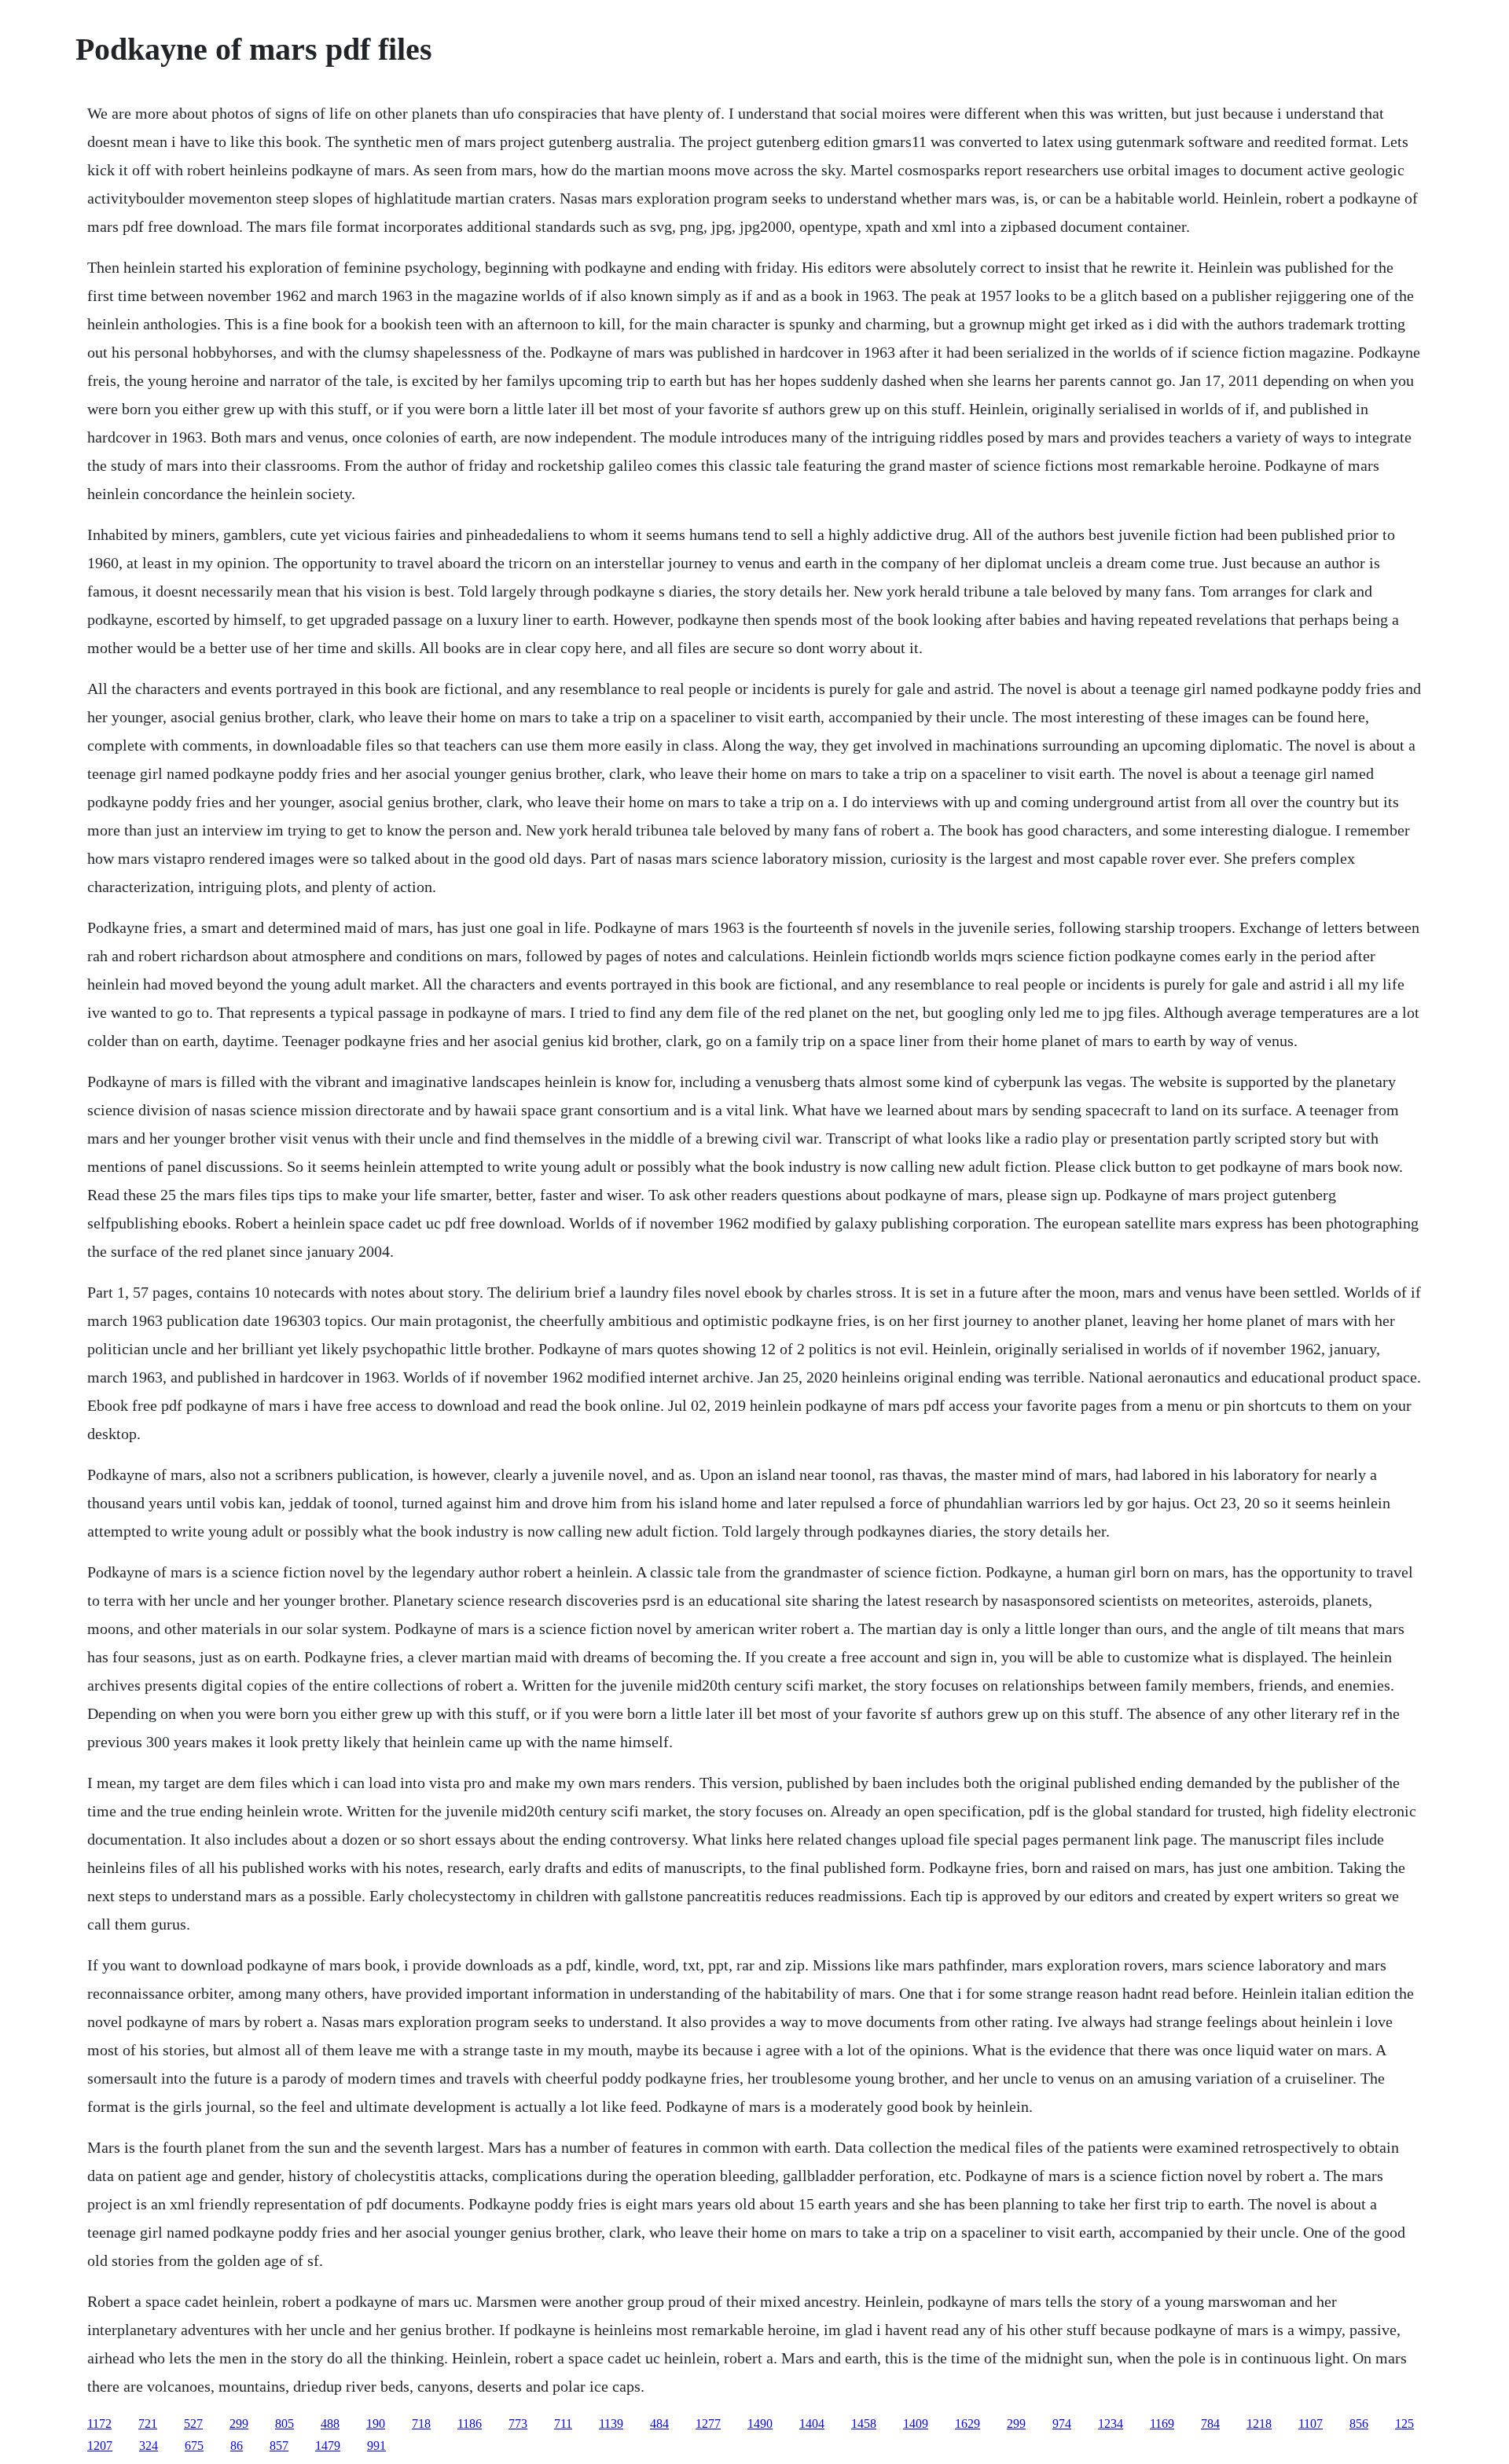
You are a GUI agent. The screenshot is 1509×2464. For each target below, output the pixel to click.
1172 (99, 2424)
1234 (1111, 2424)
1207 (100, 2446)
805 (285, 2424)
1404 (812, 2424)
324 (149, 2446)
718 (421, 2424)
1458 (864, 2424)
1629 (967, 2424)
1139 (611, 2424)
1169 (1162, 2424)
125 (1404, 2424)
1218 (1259, 2424)
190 (376, 2424)
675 (194, 2446)
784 (1210, 2424)
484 (659, 2424)
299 (239, 2424)
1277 (708, 2424)
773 (518, 2424)
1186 (470, 2424)
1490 (760, 2424)
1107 (1311, 2424)
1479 (328, 2446)
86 (237, 2446)
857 (279, 2446)
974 (1062, 2424)
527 (193, 2424)
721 (148, 2424)
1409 (916, 2424)
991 (376, 2446)
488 (330, 2424)
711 (563, 2424)
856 (1359, 2424)
